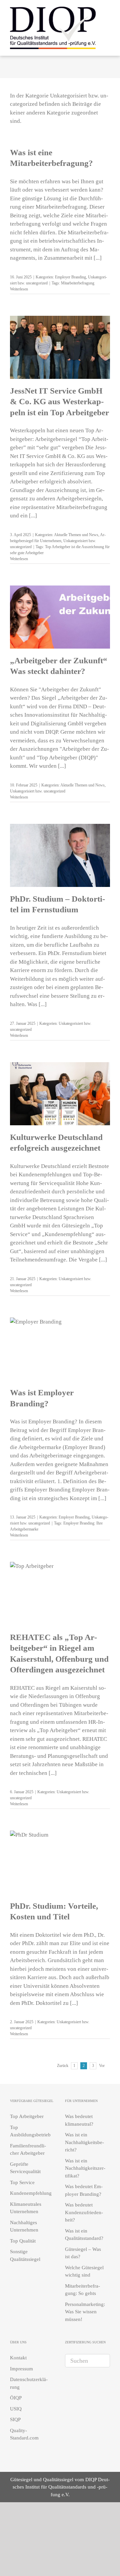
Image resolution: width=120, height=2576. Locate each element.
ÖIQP (16, 2398)
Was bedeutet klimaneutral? (79, 2120)
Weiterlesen (19, 289)
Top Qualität (23, 2241)
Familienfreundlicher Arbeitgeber (28, 2150)
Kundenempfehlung (31, 2193)
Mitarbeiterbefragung (78, 283)
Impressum (21, 2369)
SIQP (15, 2419)
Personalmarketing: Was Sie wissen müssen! (85, 2312)
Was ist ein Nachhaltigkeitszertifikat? (85, 2168)
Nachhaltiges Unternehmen (24, 2226)
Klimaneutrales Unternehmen (26, 2208)
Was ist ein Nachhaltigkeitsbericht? (84, 2142)
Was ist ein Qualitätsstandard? (84, 2235)
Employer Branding (70, 277)
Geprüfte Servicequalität (25, 2168)
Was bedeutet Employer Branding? (84, 2190)
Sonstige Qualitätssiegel (25, 2255)
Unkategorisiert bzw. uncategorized (38, 791)
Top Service (22, 2182)
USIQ (16, 2409)
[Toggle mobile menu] (107, 27)
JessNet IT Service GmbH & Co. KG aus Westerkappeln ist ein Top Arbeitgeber (59, 402)
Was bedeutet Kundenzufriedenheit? (84, 2212)
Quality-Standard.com (24, 2434)
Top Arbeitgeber (27, 2116)
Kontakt (18, 2358)
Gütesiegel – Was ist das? (83, 2253)
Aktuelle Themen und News (76, 535)
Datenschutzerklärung (29, 2383)
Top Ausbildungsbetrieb (30, 2131)
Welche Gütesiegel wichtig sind (84, 2271)
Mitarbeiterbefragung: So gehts (82, 2290)
